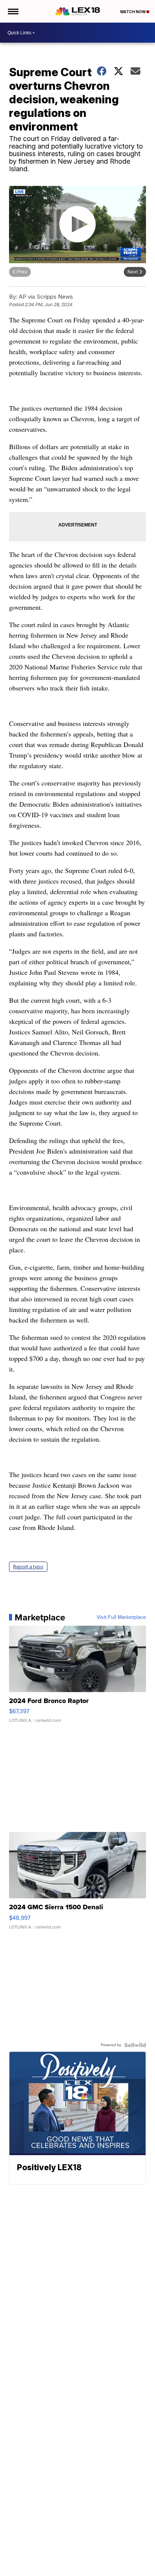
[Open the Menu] (13, 11)
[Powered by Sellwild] (135, 2045)
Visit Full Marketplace (121, 1617)
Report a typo (28, 1567)
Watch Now (133, 12)
